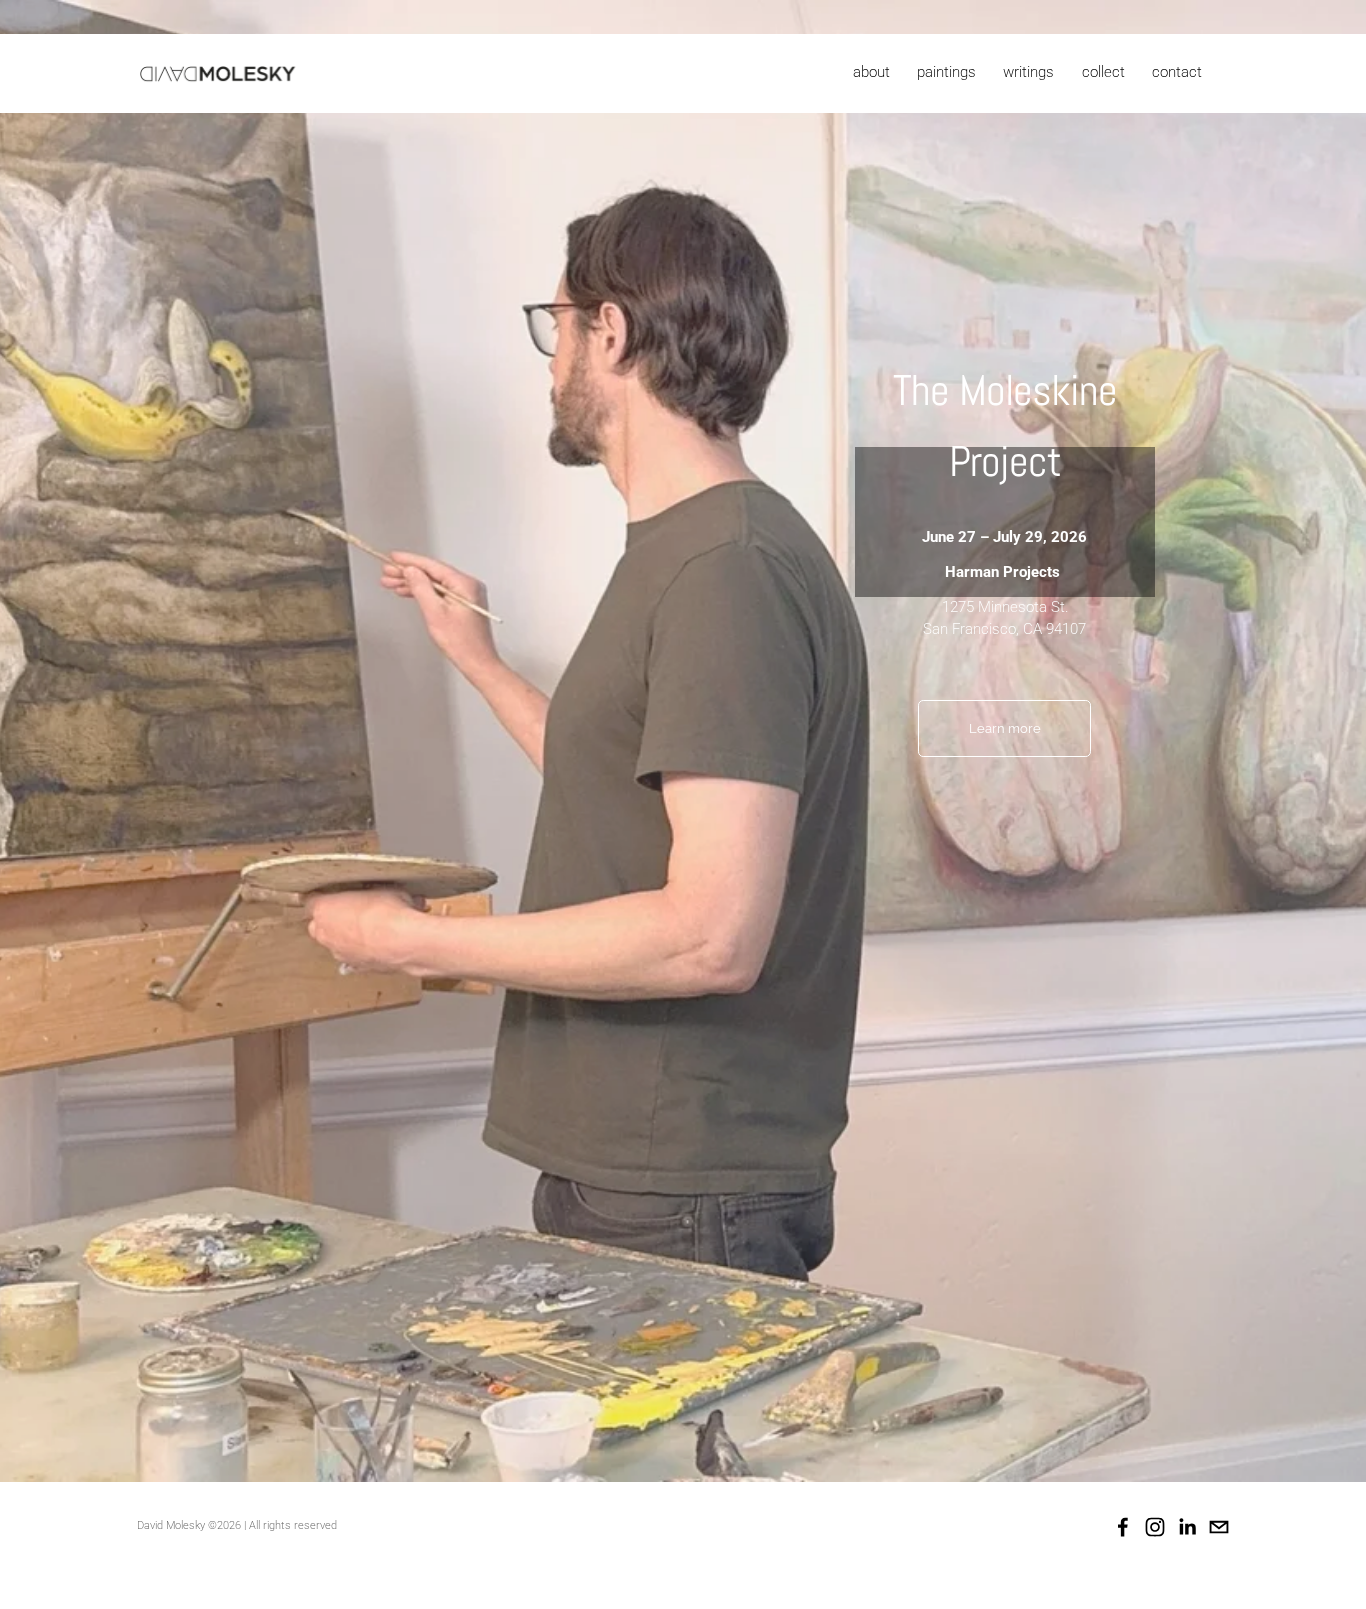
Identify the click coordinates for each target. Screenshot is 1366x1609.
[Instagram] (1155, 1527)
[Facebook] (1123, 1527)
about (871, 72)
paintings (946, 72)
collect (1103, 72)
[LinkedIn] (1187, 1527)
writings (1028, 72)
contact (1177, 72)
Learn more (1005, 728)
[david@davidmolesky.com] (1219, 1527)
